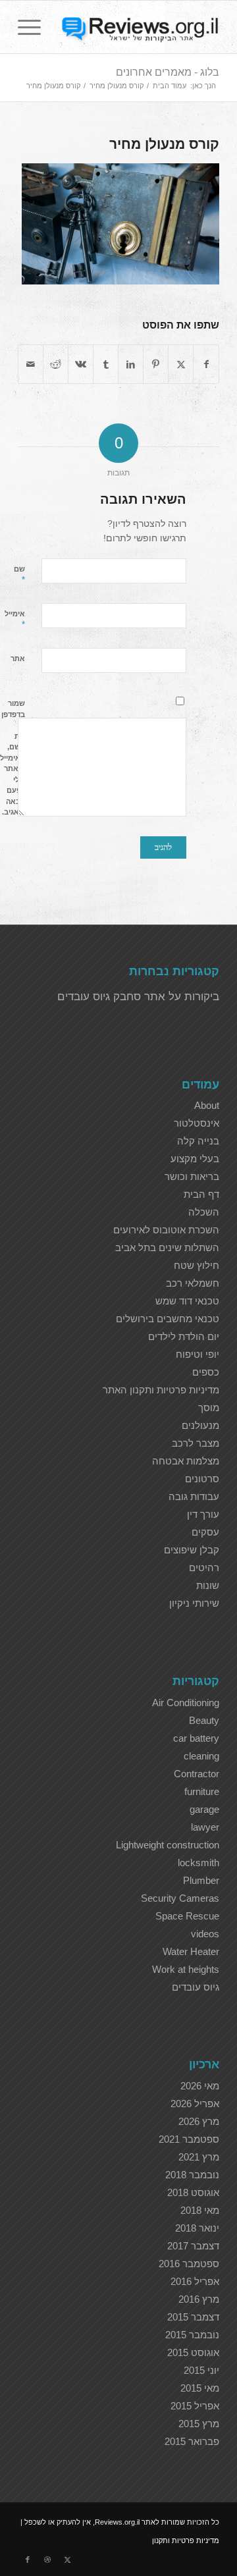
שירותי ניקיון (194, 1603)
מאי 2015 (200, 2388)
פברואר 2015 (192, 2441)
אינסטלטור (197, 1123)
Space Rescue (187, 1916)
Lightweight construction (168, 1845)
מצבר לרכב (196, 1443)
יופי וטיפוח (197, 1354)
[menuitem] (34, 27)
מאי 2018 (200, 2210)
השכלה (204, 1212)
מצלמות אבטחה (186, 1461)
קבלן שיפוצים (192, 1550)
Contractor (197, 1774)
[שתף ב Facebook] (206, 364)
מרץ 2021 (199, 2157)
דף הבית (201, 1194)
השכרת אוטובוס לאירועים (166, 1230)
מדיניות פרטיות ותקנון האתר (161, 1390)
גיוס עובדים (196, 1987)
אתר (18, 658)
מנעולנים (200, 1425)
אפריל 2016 (195, 2281)
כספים (206, 1372)
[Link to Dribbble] (47, 2560)
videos (205, 1934)
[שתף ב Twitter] (181, 364)
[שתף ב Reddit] (56, 364)
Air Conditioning (186, 1703)
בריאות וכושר (192, 1176)
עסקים (205, 1532)
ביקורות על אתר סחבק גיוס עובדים (138, 997)
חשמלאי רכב (193, 1283)
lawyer (205, 1827)
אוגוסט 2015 (193, 2352)
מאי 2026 (200, 2086)
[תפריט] (34, 27)
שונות (208, 1585)
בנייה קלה (198, 1141)
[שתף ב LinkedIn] (131, 364)
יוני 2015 (201, 2370)
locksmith (198, 1863)
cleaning (201, 1756)
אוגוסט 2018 (193, 2192)
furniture (202, 1791)
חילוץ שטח (197, 1265)
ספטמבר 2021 (189, 2139)
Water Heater (191, 1951)
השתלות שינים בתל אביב (167, 1248)
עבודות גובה (194, 1496)
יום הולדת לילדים (184, 1336)
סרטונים (202, 1479)
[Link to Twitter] (67, 2560)
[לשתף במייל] (31, 364)
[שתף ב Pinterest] (156, 364)
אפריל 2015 (195, 2406)
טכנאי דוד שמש (187, 1301)
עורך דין (203, 1514)
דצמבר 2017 (193, 2246)
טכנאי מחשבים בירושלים (168, 1319)
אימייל (15, 620)
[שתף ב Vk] (81, 364)
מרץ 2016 (199, 2299)
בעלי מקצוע (195, 1159)
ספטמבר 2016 (189, 2264)
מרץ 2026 (199, 2121)
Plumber (201, 1880)
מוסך (209, 1408)
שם (19, 575)
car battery (196, 1738)
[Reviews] (139, 27)
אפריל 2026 (195, 2104)
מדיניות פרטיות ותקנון (186, 2540)
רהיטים (204, 1568)
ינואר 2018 (197, 2228)
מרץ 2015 (199, 2424)
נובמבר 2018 (192, 2175)
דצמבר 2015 (193, 2317)
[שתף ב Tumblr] (106, 364)
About (207, 1105)
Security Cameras (180, 1898)
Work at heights (186, 1969)
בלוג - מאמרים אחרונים (168, 72)
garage (204, 1809)
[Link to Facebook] (28, 2560)
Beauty (204, 1720)
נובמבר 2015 (192, 2335)
